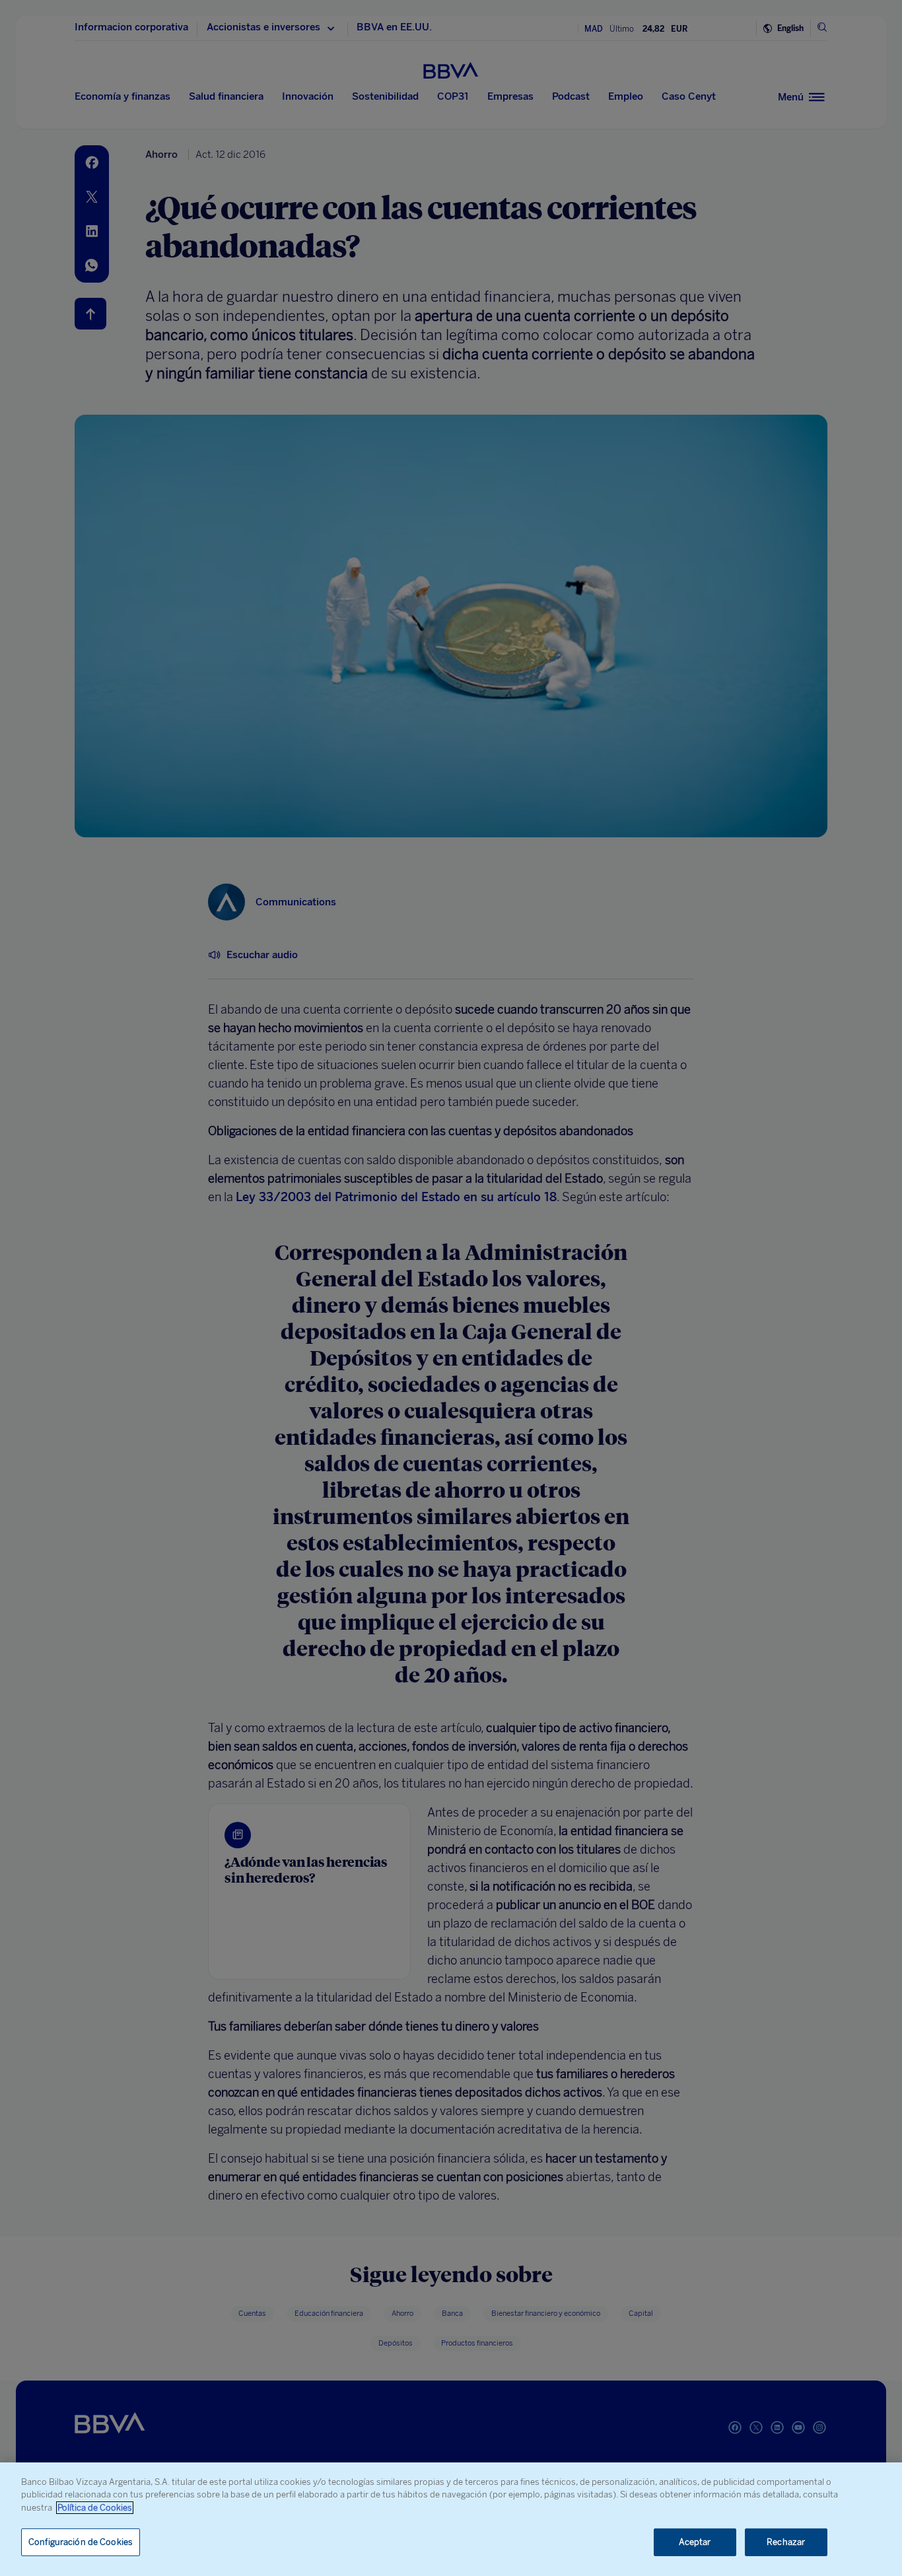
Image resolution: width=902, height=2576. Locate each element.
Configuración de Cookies (81, 2542)
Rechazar (786, 2542)
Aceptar (695, 2542)
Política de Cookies (95, 2508)
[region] (451, 2519)
